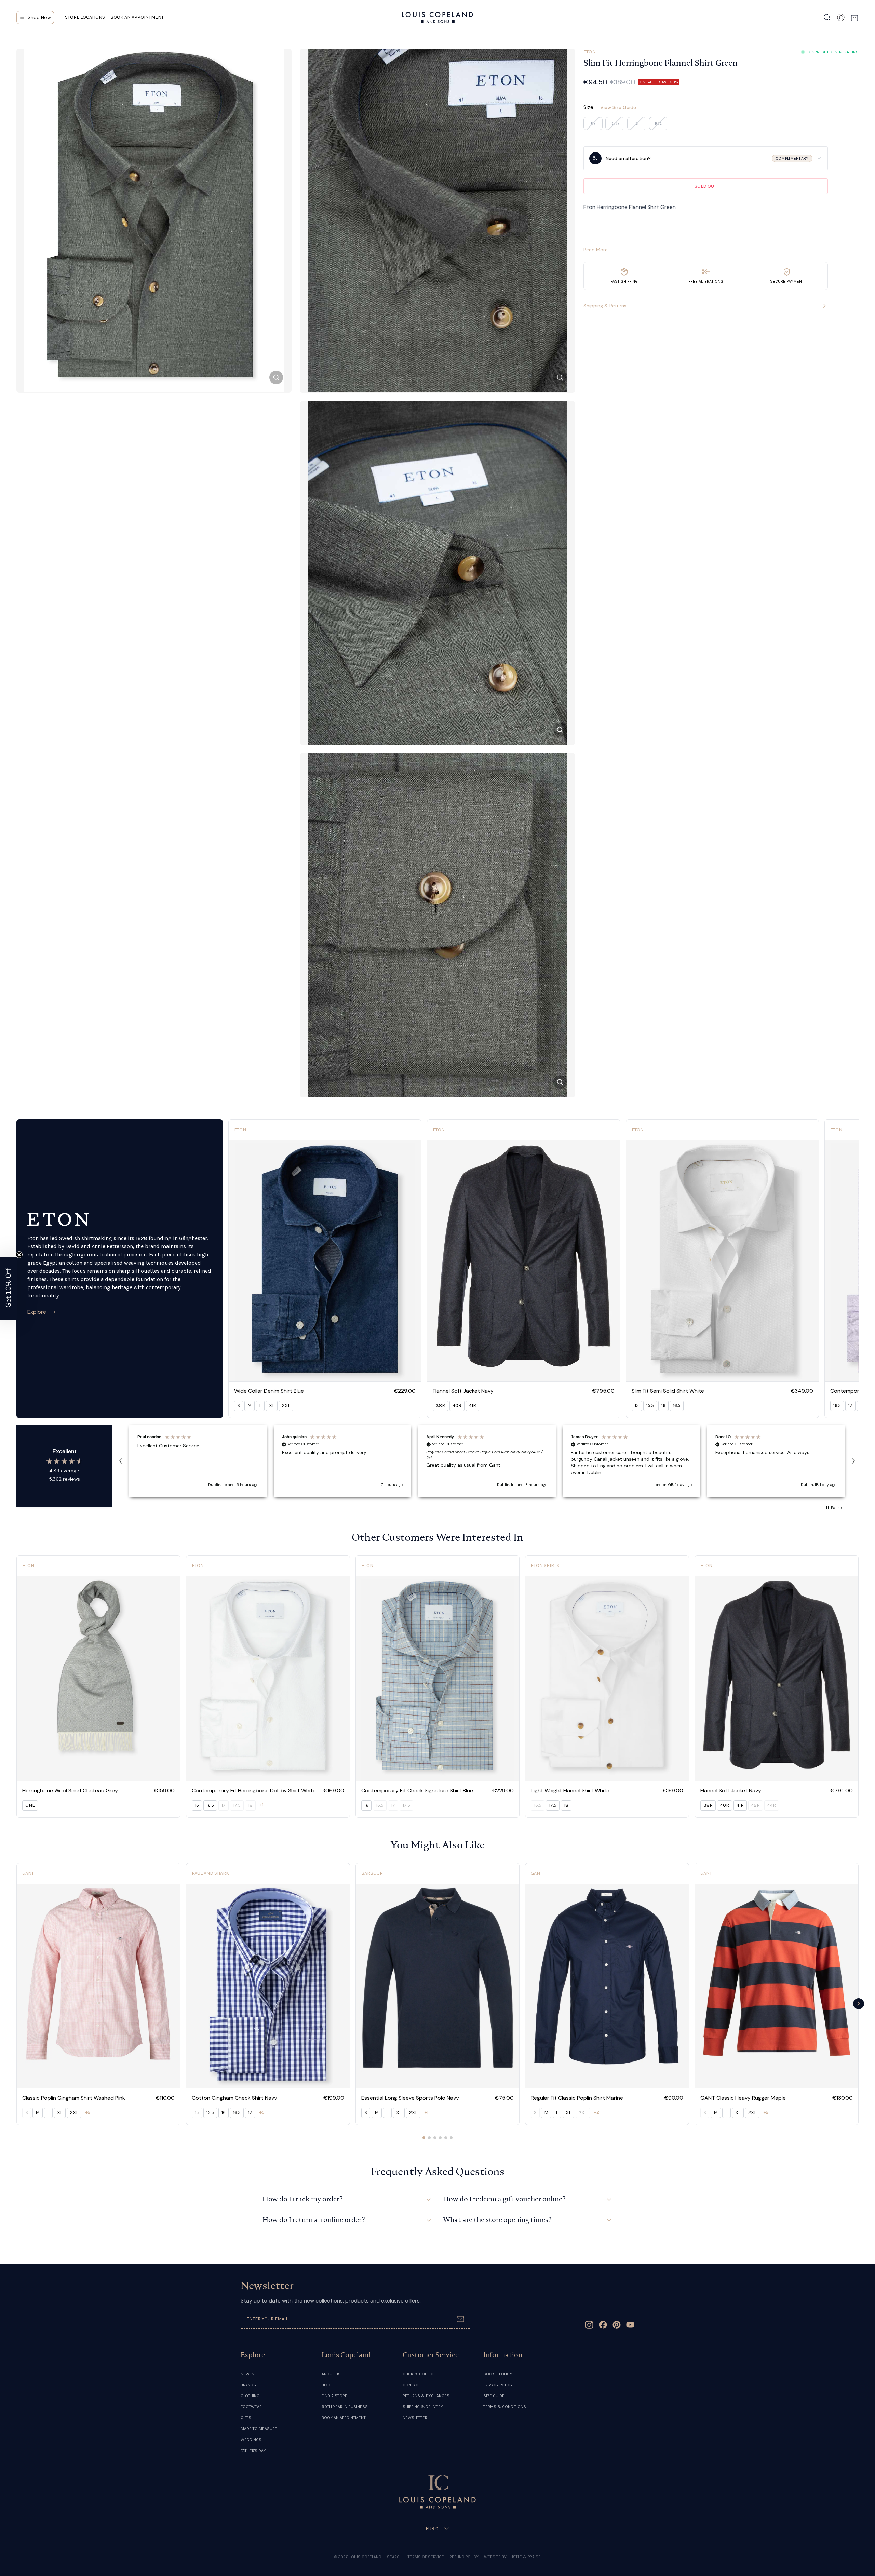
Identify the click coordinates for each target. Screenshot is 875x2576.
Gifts (246, 2418)
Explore (37, 1312)
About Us (331, 2374)
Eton (590, 52)
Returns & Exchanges (426, 2396)
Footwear (251, 2407)
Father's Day (253, 2451)
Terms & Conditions (505, 2407)
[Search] (827, 17)
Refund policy (464, 2557)
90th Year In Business (345, 2407)
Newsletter (415, 2418)
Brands (248, 2385)
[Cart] (854, 17)
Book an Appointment (137, 17)
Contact (412, 2385)
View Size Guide (618, 107)
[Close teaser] (19, 1255)
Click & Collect (419, 2374)
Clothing (250, 2396)
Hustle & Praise (524, 2557)
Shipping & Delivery (423, 2407)
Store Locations (85, 17)
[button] (121, 1461)
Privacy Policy (498, 2385)
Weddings (251, 2440)
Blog (327, 2385)
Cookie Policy (498, 2374)
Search (395, 2557)
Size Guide (494, 2396)
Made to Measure (259, 2429)
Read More (596, 250)
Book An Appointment (344, 2418)
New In (247, 2374)
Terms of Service (426, 2557)
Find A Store (334, 2396)
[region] (487, 1461)
